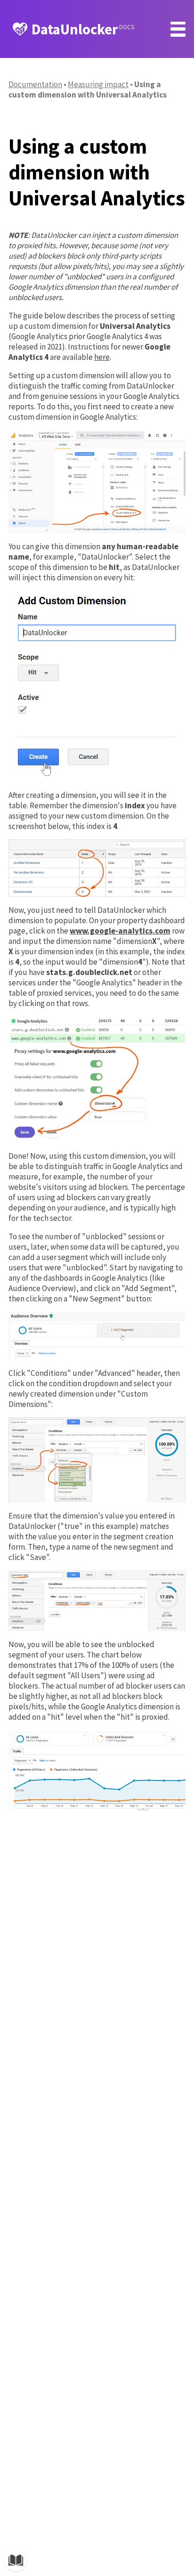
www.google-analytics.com (120, 931)
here (102, 357)
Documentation (35, 84)
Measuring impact (98, 84)
